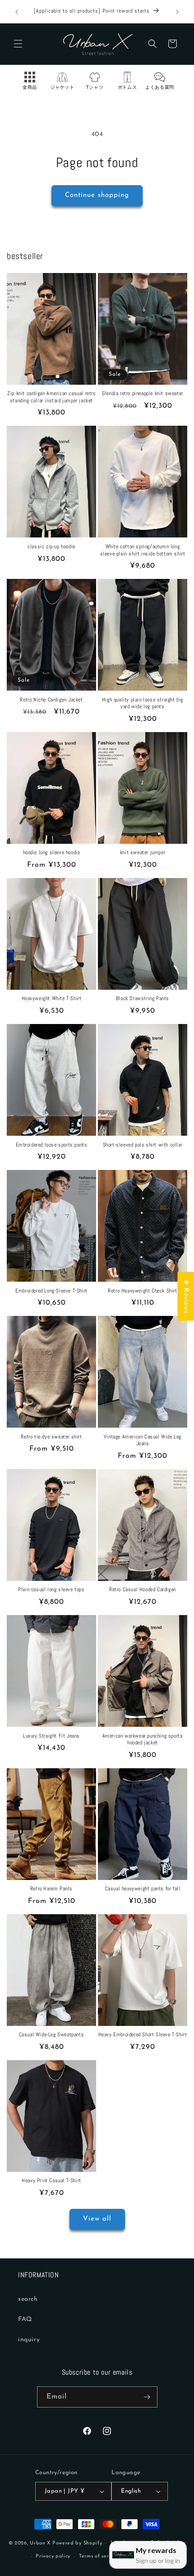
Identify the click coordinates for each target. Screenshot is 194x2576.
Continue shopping (97, 195)
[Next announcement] (177, 12)
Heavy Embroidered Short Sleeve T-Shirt (143, 2035)
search (28, 2299)
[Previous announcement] (17, 12)
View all (97, 2219)
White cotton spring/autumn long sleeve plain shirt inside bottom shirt (143, 550)
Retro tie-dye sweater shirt (51, 1437)
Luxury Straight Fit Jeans (51, 1736)
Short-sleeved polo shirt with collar (143, 1145)
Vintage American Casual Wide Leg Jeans (143, 1440)
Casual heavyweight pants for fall (143, 1889)
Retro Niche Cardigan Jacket (51, 700)
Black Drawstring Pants (143, 999)
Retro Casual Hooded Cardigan (143, 1590)
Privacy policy (53, 2556)
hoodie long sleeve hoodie (52, 853)
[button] (18, 44)
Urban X (40, 2543)
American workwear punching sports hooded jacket (143, 1740)
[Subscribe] (147, 2397)
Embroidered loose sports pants (52, 1145)
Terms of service (99, 2556)
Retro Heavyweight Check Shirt (142, 1291)
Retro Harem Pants (51, 1889)
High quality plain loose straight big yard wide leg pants (143, 703)
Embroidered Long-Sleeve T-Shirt (51, 1291)
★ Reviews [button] (186, 1296)
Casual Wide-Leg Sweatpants (52, 2035)
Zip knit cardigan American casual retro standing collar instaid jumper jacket (51, 397)
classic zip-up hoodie (51, 547)
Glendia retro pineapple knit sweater (143, 394)
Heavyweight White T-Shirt (52, 999)
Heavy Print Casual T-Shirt (51, 2181)
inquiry (29, 2340)
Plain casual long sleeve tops (51, 1590)
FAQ (25, 2319)
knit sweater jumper (143, 853)
